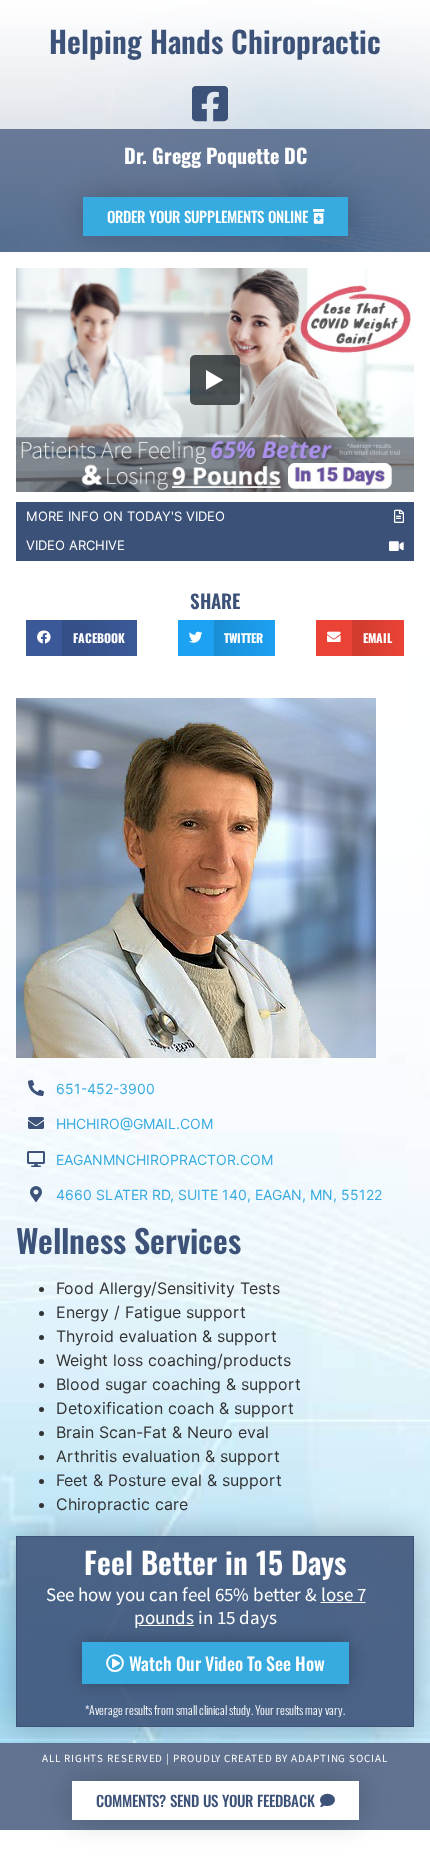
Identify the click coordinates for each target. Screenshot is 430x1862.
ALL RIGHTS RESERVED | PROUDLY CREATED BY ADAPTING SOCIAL (214, 1759)
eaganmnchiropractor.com (164, 1159)
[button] (81, 638)
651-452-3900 (105, 1088)
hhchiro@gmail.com (134, 1123)
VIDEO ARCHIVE (75, 545)
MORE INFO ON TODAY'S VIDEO (125, 516)
